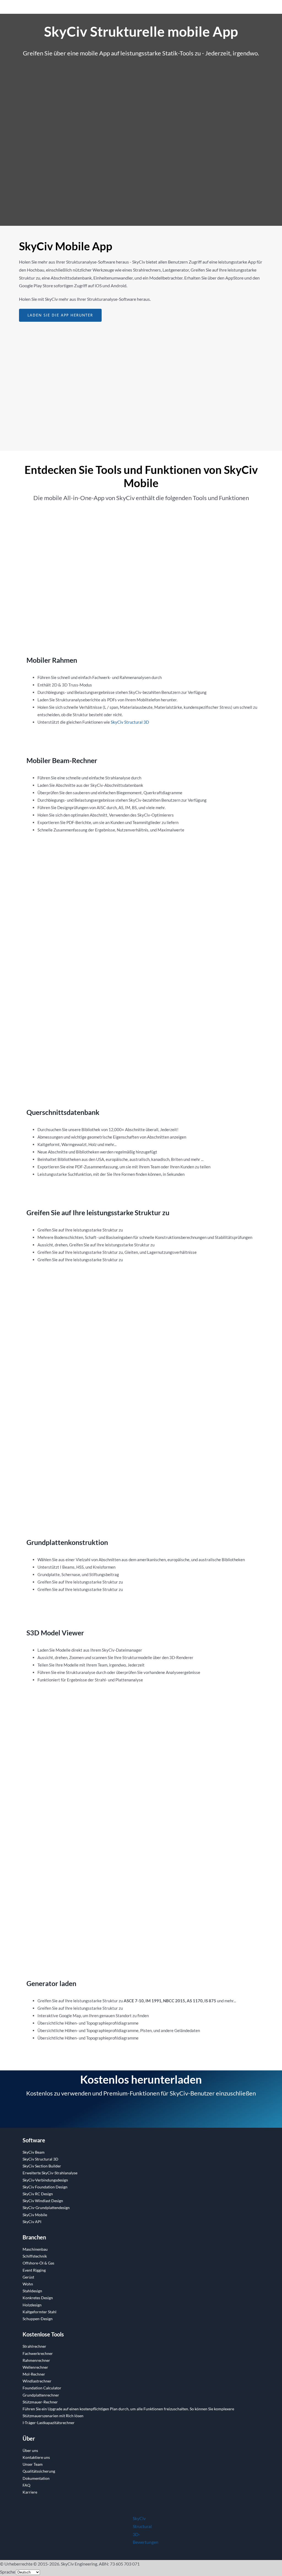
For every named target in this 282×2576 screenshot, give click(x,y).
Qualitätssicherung (39, 2471)
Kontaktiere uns (36, 2457)
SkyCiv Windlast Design (43, 2201)
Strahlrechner (34, 2346)
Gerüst (28, 2277)
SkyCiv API (32, 2222)
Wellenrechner (35, 2367)
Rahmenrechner (36, 2360)
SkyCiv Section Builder (42, 2166)
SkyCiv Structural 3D (130, 722)
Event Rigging (34, 2270)
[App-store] (180, 91)
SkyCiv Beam (34, 2152)
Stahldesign (32, 2291)
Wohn (28, 2284)
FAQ (26, 2485)
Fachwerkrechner (38, 2353)
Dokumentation (36, 2478)
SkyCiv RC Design (38, 2194)
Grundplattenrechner (41, 2395)
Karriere (30, 2492)
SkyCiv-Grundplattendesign (46, 2208)
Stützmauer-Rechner (40, 2402)
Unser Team (33, 2464)
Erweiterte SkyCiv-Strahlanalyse (50, 2173)
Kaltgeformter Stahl (40, 2312)
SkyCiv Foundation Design (45, 2187)
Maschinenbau (35, 2249)
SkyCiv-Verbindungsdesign (45, 2180)
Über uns (30, 2450)
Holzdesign (32, 2305)
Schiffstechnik (35, 2256)
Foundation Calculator (42, 2388)
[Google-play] (102, 148)
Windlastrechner (37, 2381)
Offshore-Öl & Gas (38, 2263)
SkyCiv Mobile (35, 2215)
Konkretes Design (38, 2298)
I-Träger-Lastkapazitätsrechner (49, 2423)
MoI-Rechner (34, 2374)
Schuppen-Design (38, 2319)
